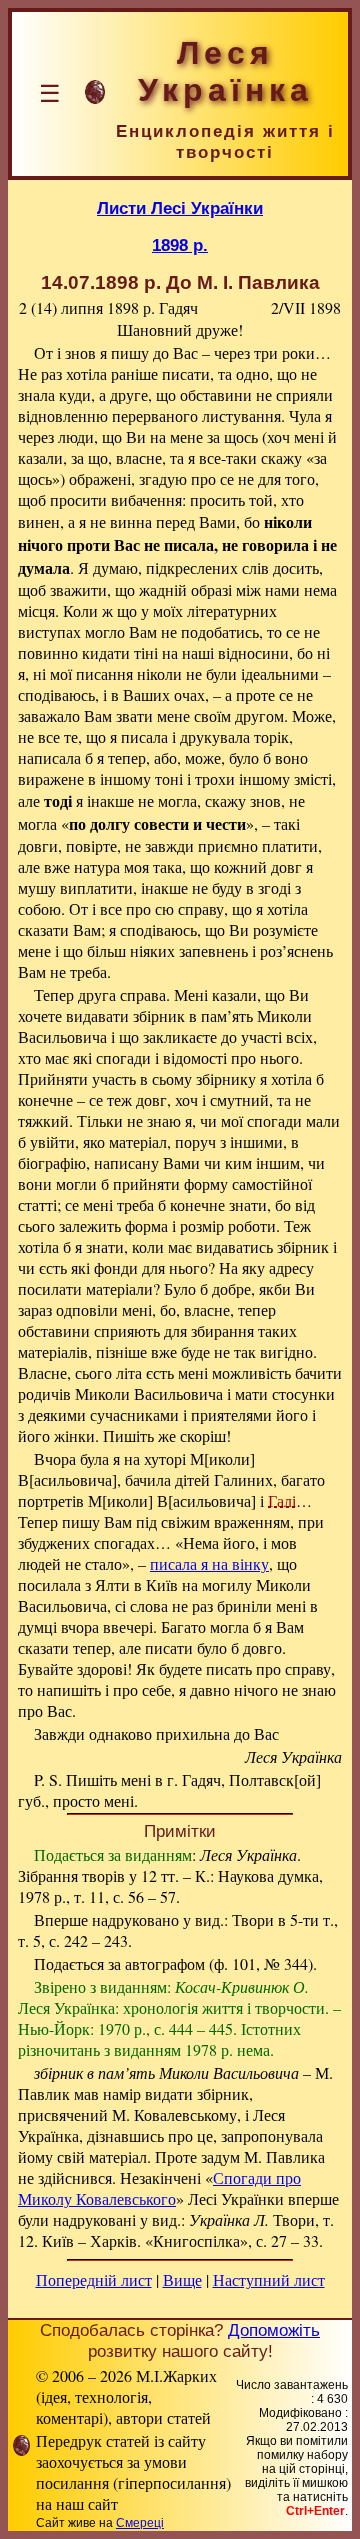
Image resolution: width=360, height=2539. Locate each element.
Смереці (140, 2523)
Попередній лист (94, 2279)
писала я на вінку (209, 1563)
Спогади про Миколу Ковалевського (159, 2188)
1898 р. (180, 245)
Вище (182, 2279)
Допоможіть (274, 2330)
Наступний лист (269, 2279)
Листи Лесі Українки (180, 208)
